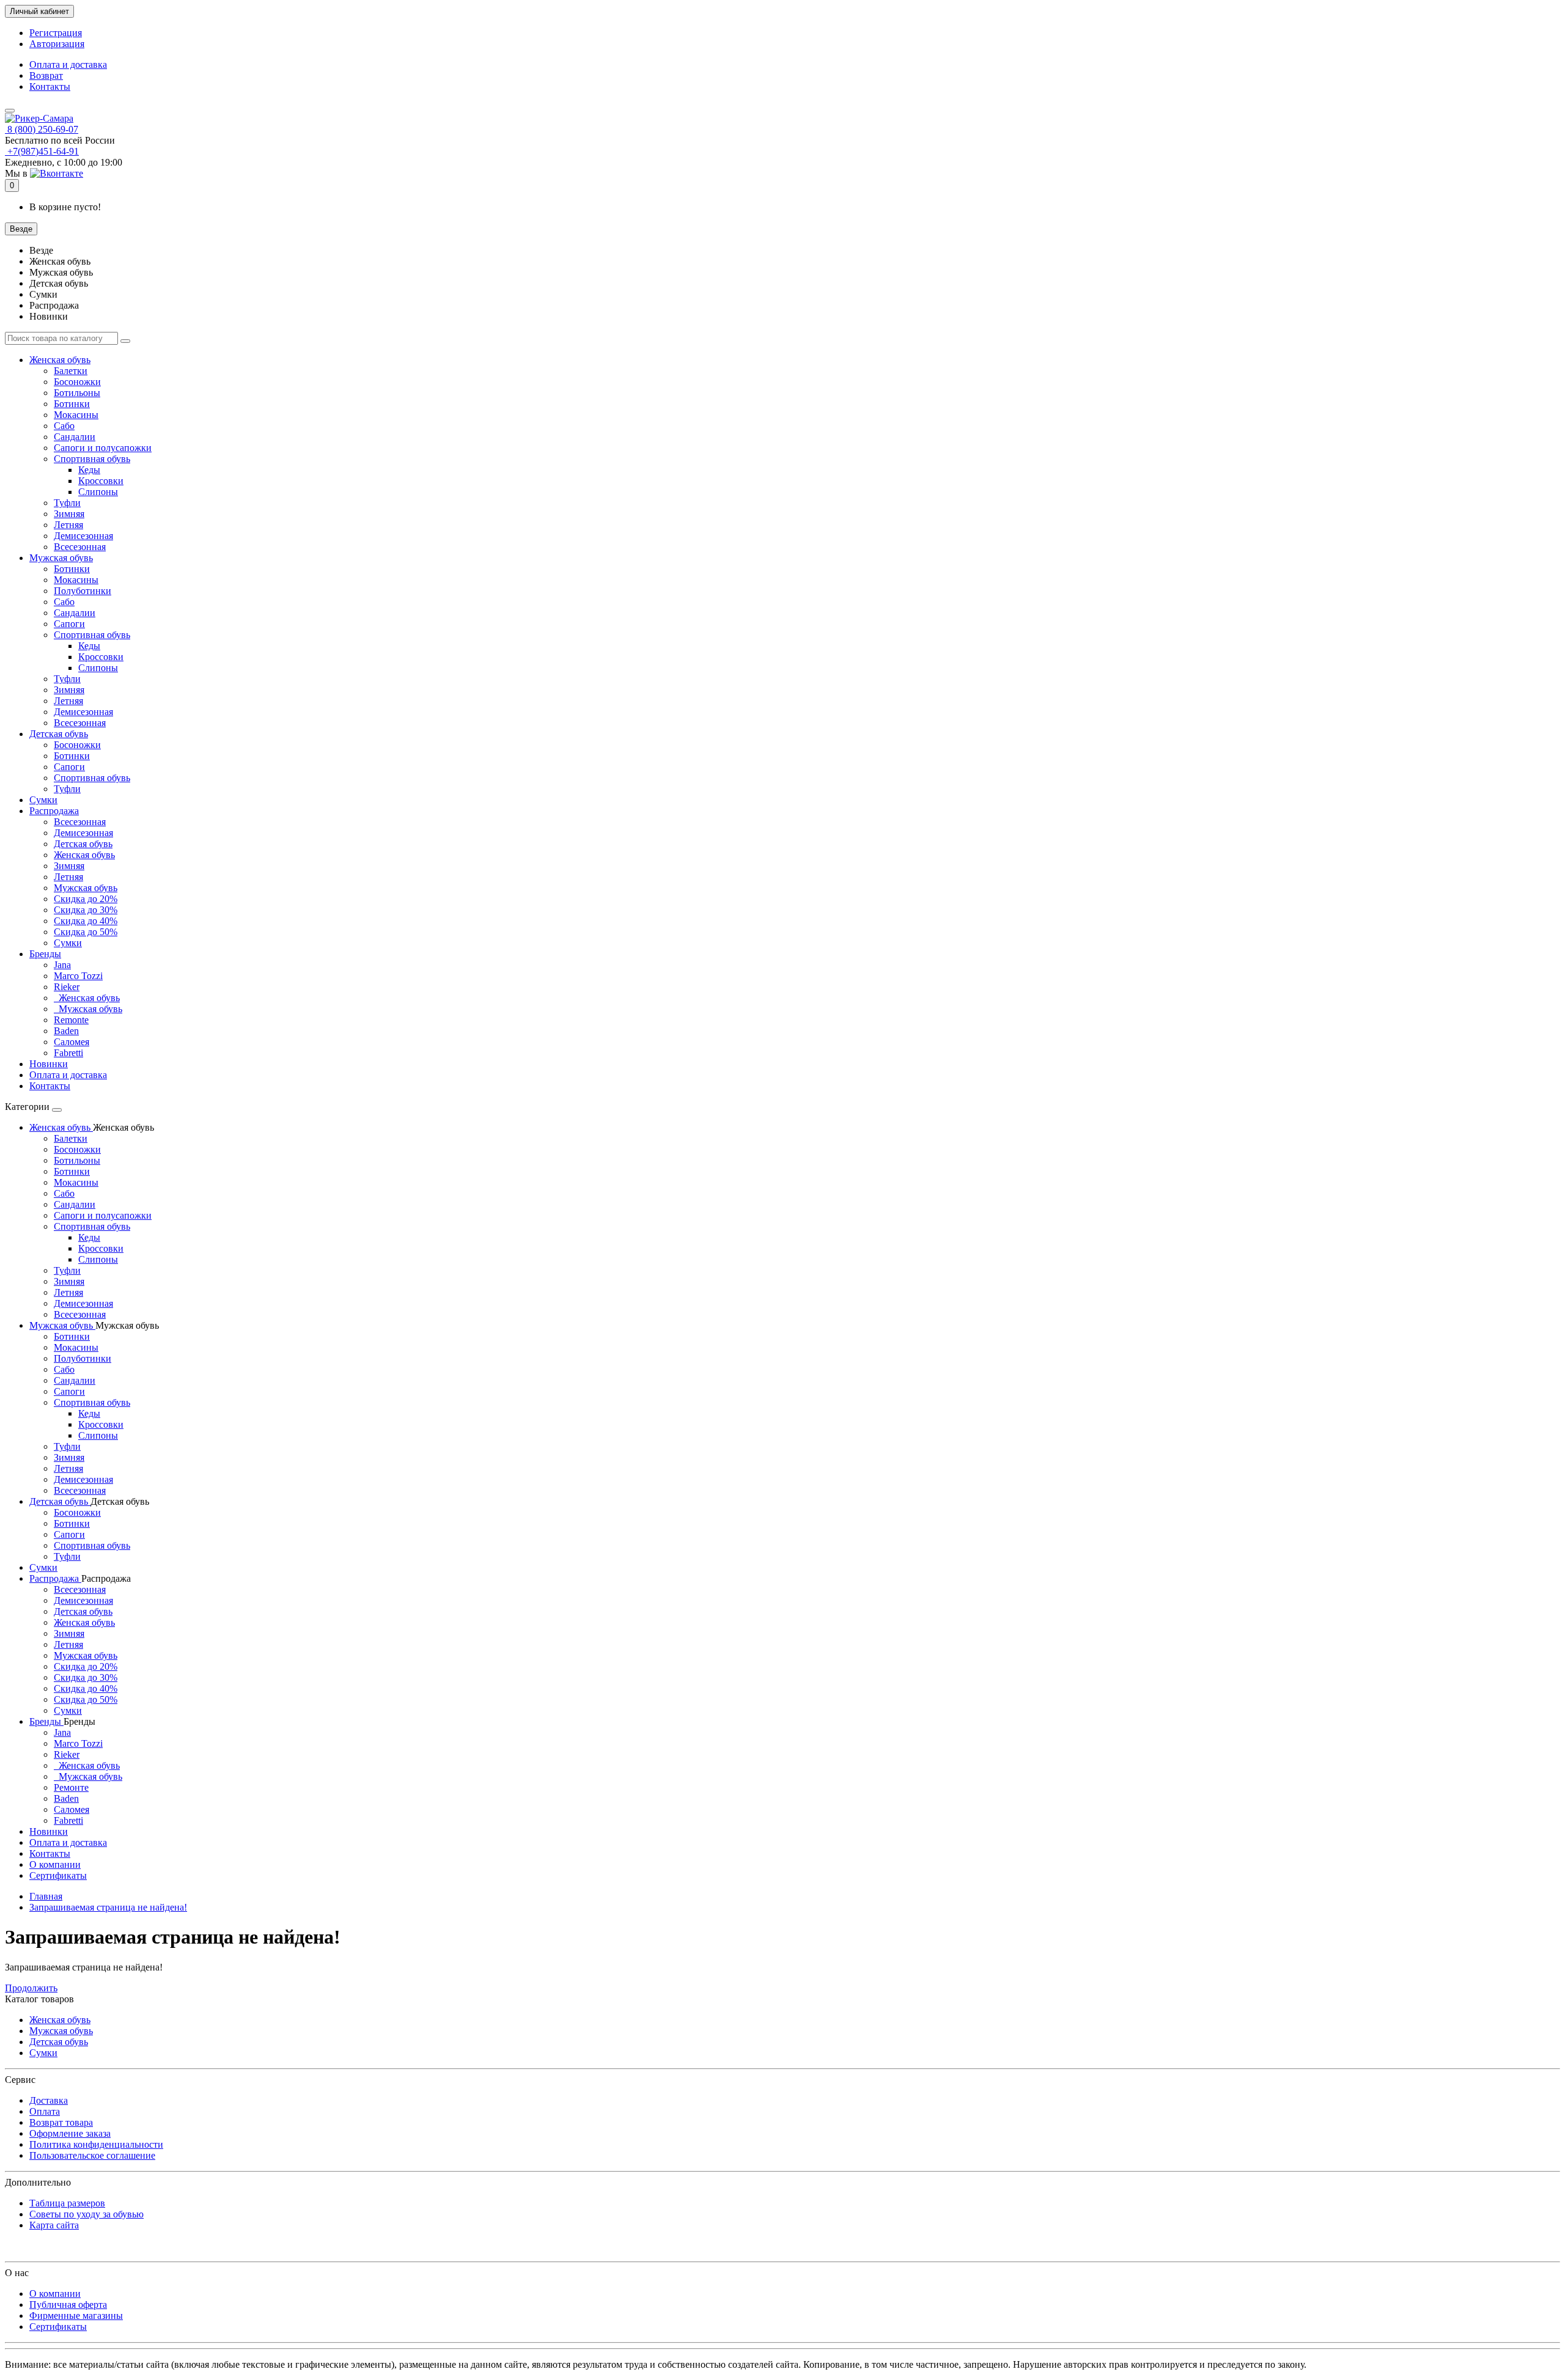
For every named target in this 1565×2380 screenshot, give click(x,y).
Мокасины (76, 415)
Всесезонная (80, 547)
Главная (46, 1896)
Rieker (67, 987)
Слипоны (98, 492)
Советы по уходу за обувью (87, 2214)
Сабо (64, 426)
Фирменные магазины (76, 2316)
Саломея (72, 1042)
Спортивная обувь (92, 459)
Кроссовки (101, 481)
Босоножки (77, 382)
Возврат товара (61, 2122)
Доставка (49, 2100)
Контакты (50, 86)
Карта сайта (54, 2225)
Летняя (68, 525)
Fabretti (68, 1053)
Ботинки (72, 404)
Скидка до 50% (86, 932)
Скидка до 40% (86, 921)
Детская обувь (59, 734)
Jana (62, 965)
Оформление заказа (70, 2133)
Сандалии (75, 437)
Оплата (45, 2111)
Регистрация (56, 33)
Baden (66, 1031)
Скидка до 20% (86, 899)
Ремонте (71, 1787)
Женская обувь (60, 360)
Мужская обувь (61, 558)
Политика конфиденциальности (96, 2144)
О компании (55, 1864)
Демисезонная (83, 536)
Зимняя (69, 514)
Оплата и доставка (68, 64)
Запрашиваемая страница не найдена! (108, 1907)
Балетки (71, 371)
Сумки (43, 800)
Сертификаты (58, 1875)
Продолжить (31, 1988)
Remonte (71, 1020)
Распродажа (54, 811)
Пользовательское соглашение (92, 2155)
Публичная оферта (68, 2305)
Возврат (46, 75)
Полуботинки (83, 591)
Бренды (45, 954)
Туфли (67, 503)
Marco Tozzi (78, 976)
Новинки (49, 1064)
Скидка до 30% (86, 910)
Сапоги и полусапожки (103, 448)
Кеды (89, 470)
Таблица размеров (67, 2203)
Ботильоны (77, 393)
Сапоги (69, 624)
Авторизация (57, 44)
